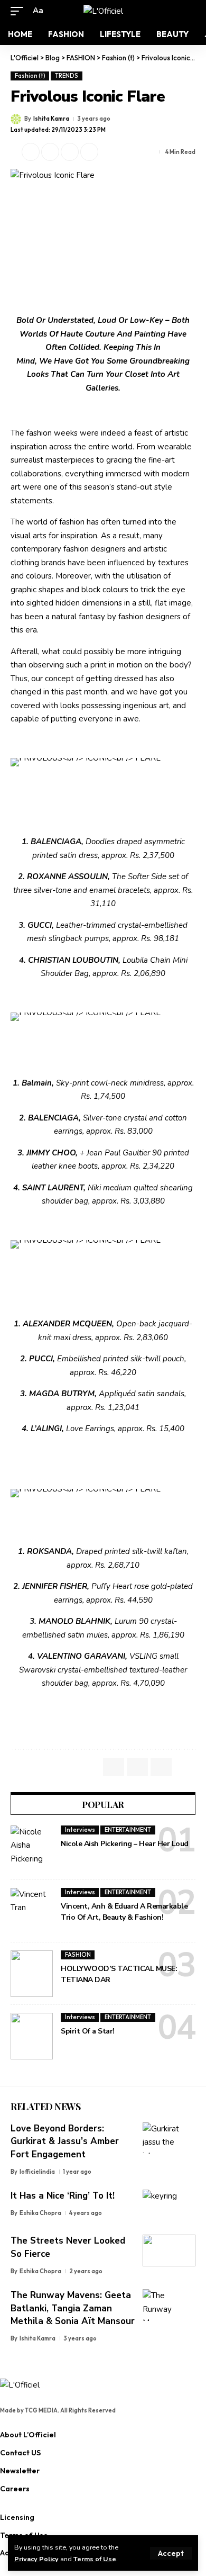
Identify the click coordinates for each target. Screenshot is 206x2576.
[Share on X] (31, 152)
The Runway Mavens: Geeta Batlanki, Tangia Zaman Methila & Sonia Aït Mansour (73, 2308)
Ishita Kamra (51, 119)
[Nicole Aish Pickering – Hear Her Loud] (32, 1849)
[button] (171, 2553)
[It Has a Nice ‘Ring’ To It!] (169, 2206)
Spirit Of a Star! (88, 2031)
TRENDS (67, 76)
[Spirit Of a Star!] (32, 2036)
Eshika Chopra (40, 2213)
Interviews (80, 1830)
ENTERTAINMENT (128, 1830)
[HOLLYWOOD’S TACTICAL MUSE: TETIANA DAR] (32, 1974)
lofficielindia (37, 2172)
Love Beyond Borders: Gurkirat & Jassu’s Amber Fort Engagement (65, 2141)
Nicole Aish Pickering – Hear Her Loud (125, 1844)
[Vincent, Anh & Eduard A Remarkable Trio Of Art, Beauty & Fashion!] (32, 1911)
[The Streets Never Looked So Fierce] (169, 2250)
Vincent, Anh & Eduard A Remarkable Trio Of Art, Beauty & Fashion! (124, 1912)
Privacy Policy (36, 2559)
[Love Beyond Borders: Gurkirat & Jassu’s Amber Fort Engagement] (169, 2138)
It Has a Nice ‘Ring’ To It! (63, 2196)
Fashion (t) (30, 76)
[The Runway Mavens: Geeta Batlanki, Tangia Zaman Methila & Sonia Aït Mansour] (169, 2305)
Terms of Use (95, 2559)
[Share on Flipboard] (50, 152)
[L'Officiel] (103, 11)
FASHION (78, 1955)
